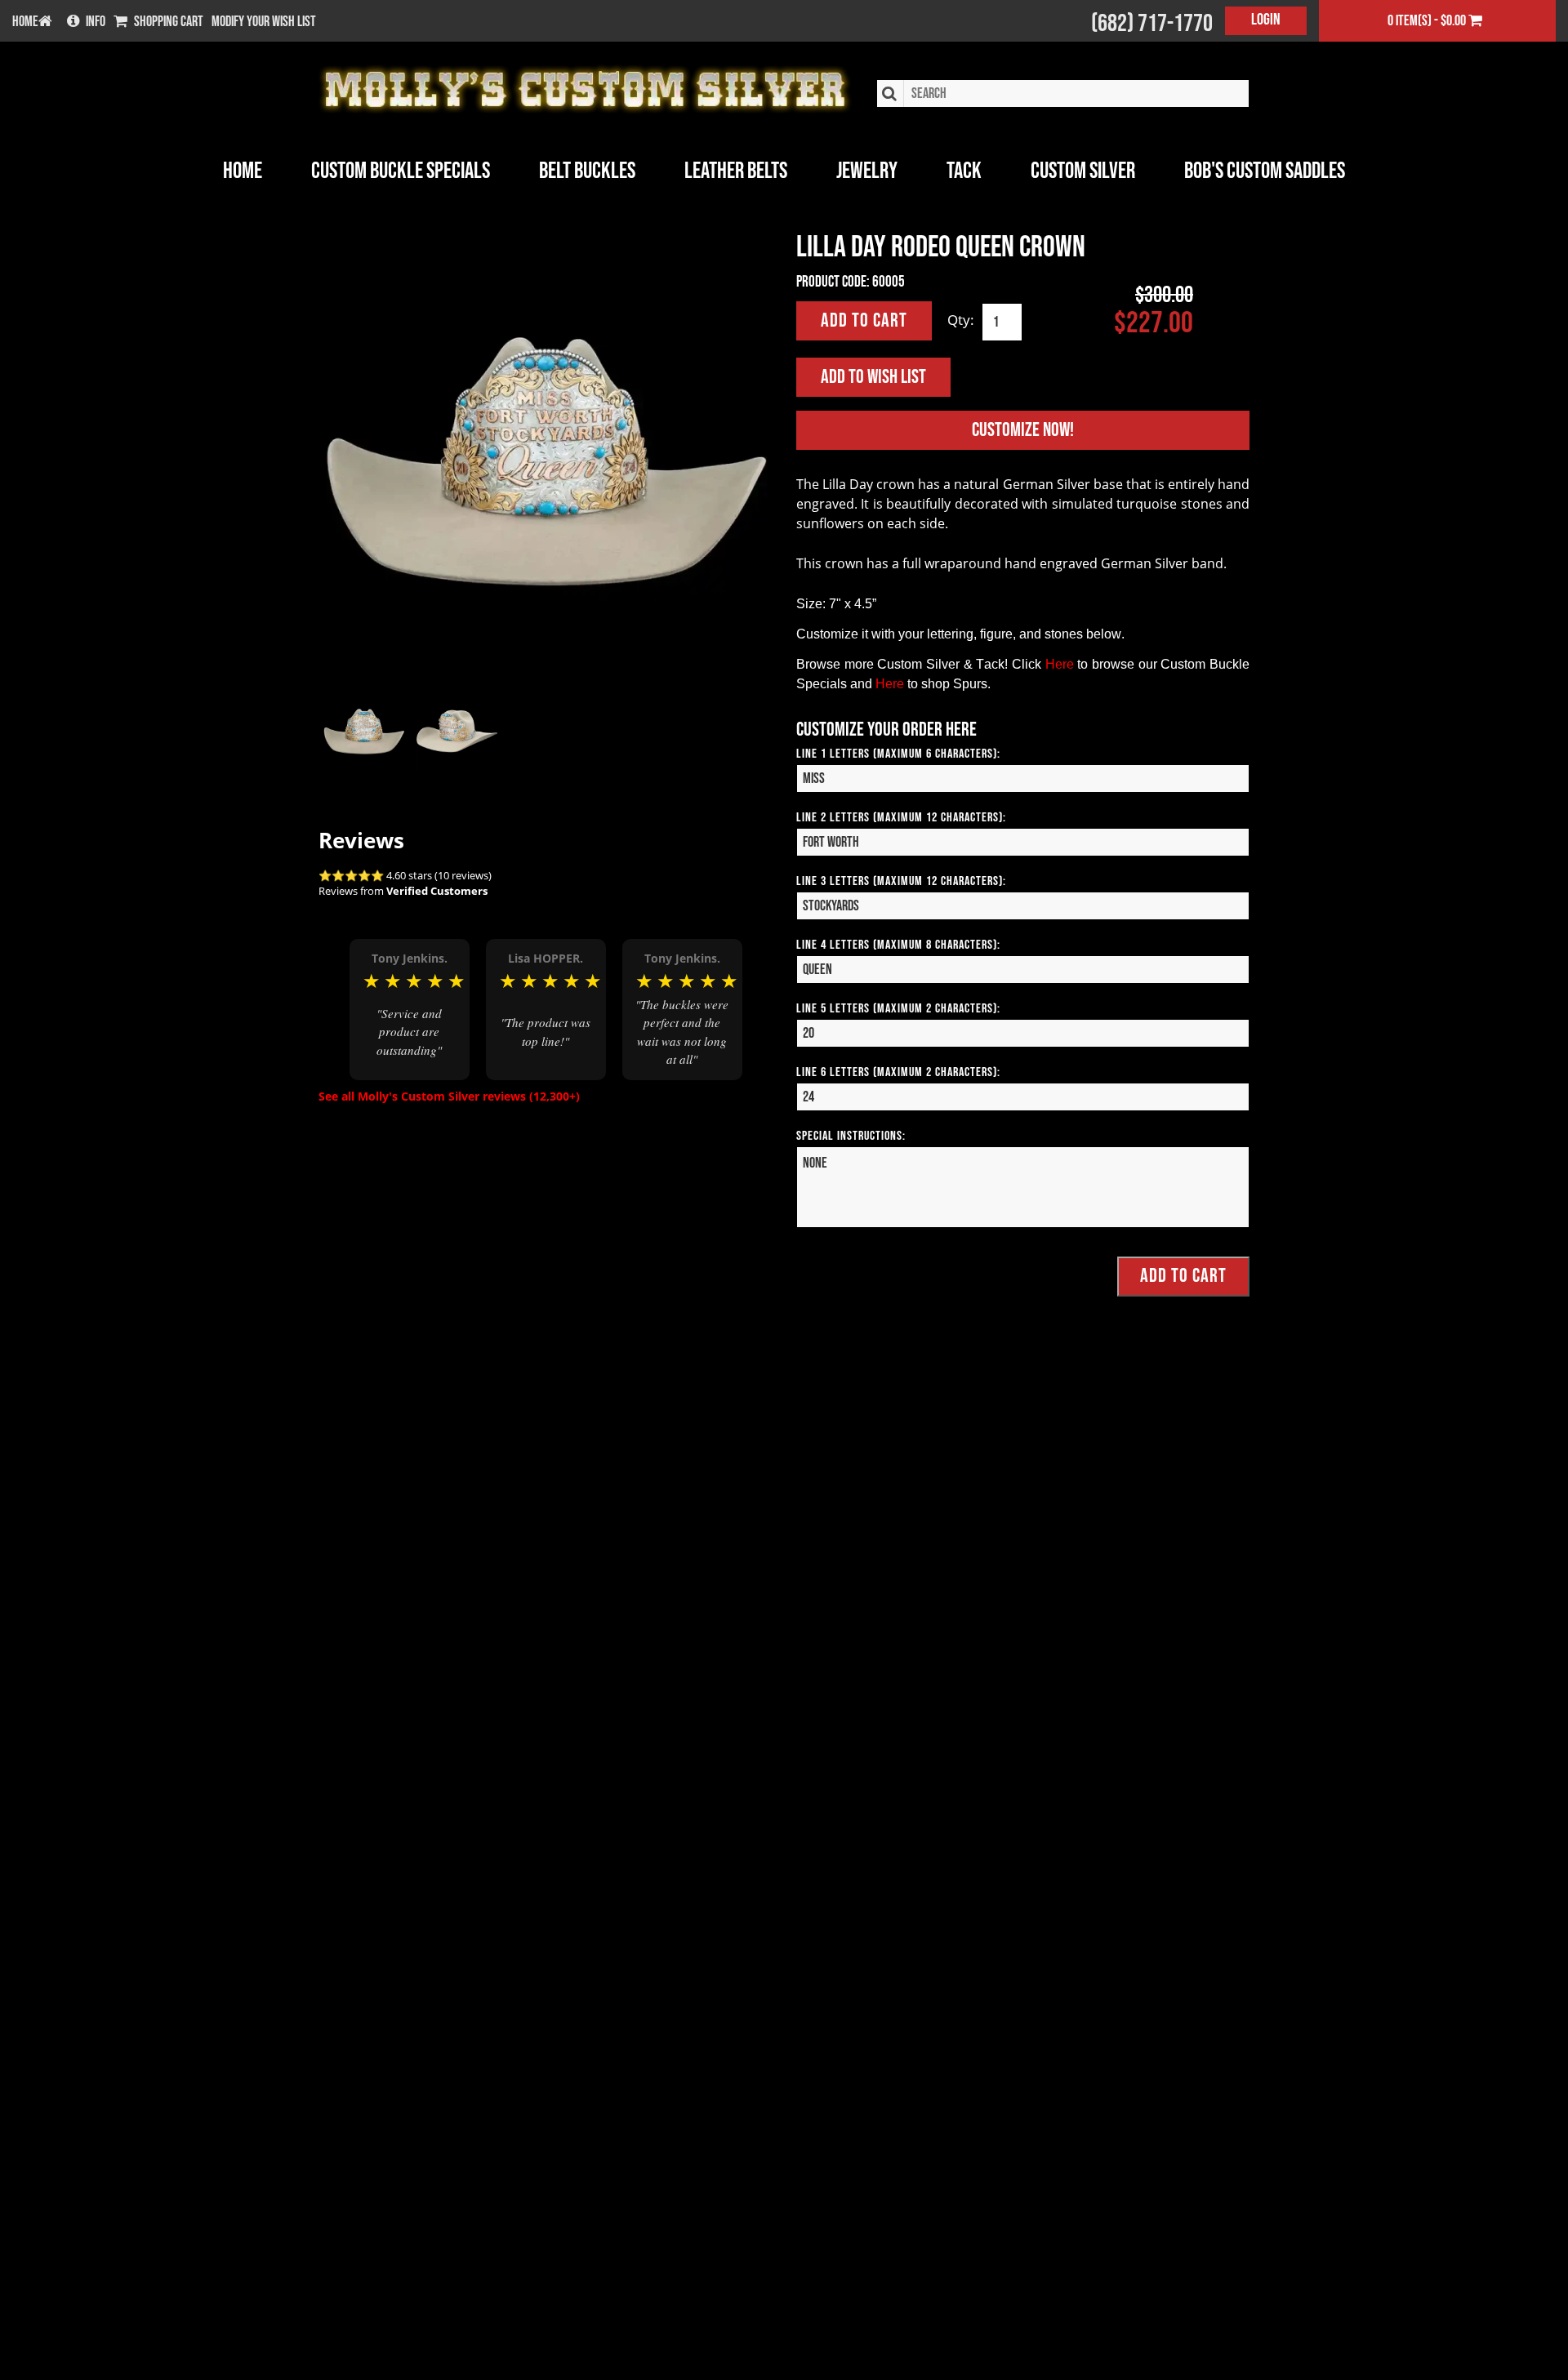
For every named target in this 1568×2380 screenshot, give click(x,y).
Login (1266, 20)
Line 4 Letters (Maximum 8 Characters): (898, 945)
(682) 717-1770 (1152, 24)
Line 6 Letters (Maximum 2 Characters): (898, 1072)
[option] (410, 1009)
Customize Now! (1023, 430)
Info (96, 22)
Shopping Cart (169, 22)
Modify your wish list (264, 22)
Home (243, 171)
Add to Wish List (873, 377)
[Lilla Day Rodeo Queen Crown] (545, 459)
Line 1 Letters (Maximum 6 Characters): (898, 754)
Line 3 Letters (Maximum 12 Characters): (901, 881)
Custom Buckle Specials (401, 171)
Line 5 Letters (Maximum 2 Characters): (898, 1009)
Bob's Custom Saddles (1265, 171)
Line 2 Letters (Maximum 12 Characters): (901, 818)
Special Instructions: (851, 1136)
